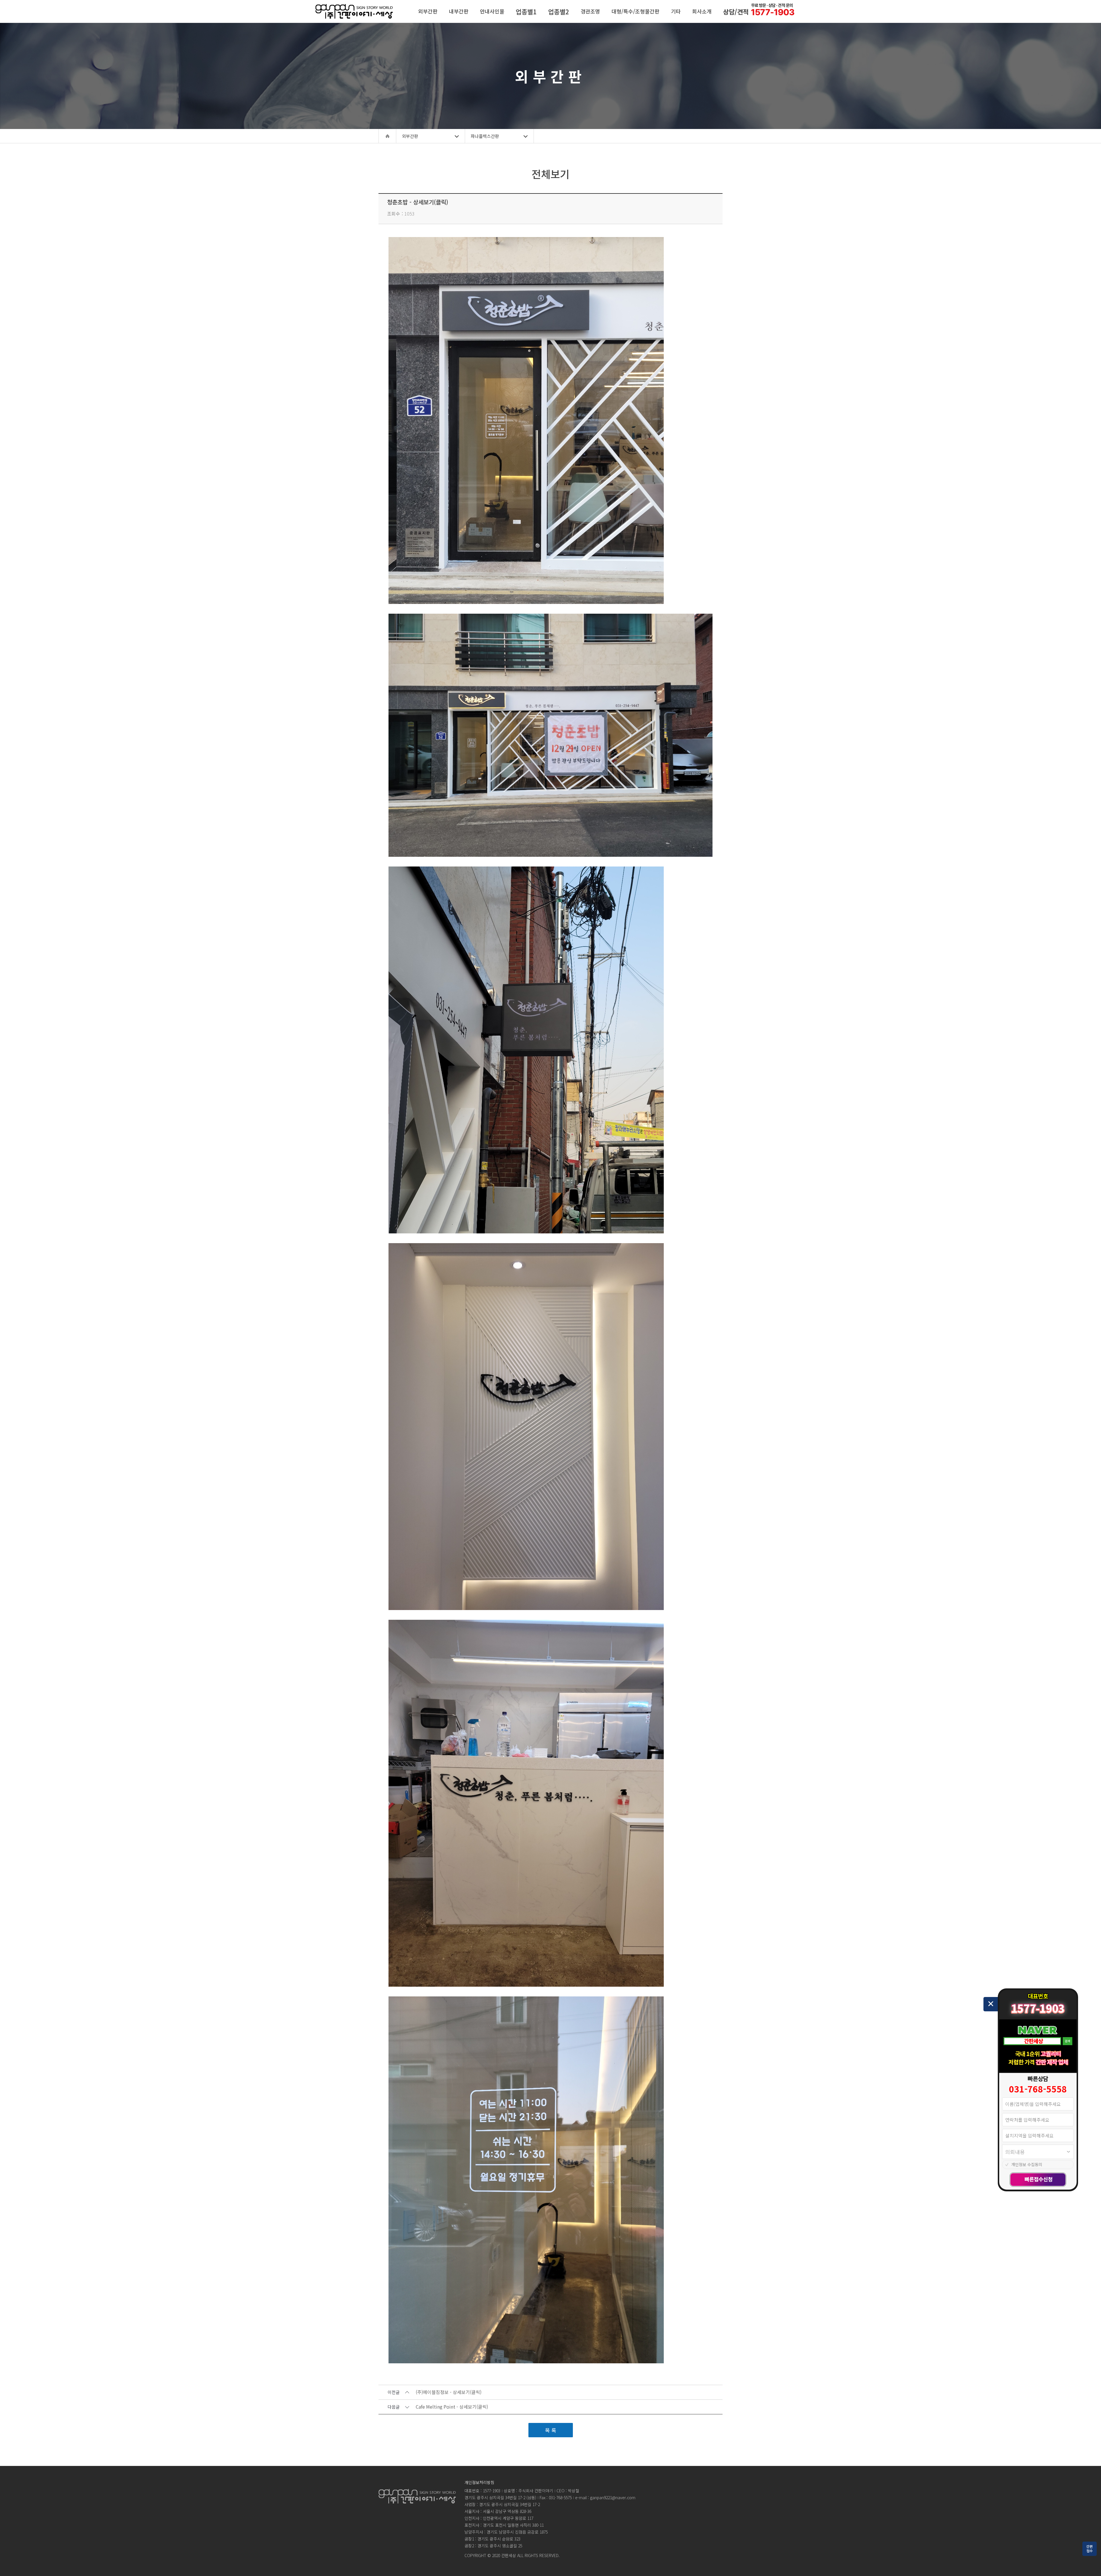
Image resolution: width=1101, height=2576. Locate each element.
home (387, 136)
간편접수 (1090, 2548)
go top (1090, 2565)
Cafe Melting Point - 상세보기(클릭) (452, 2407)
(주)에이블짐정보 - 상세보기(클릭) (449, 2392)
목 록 (551, 2430)
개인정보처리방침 (479, 2482)
